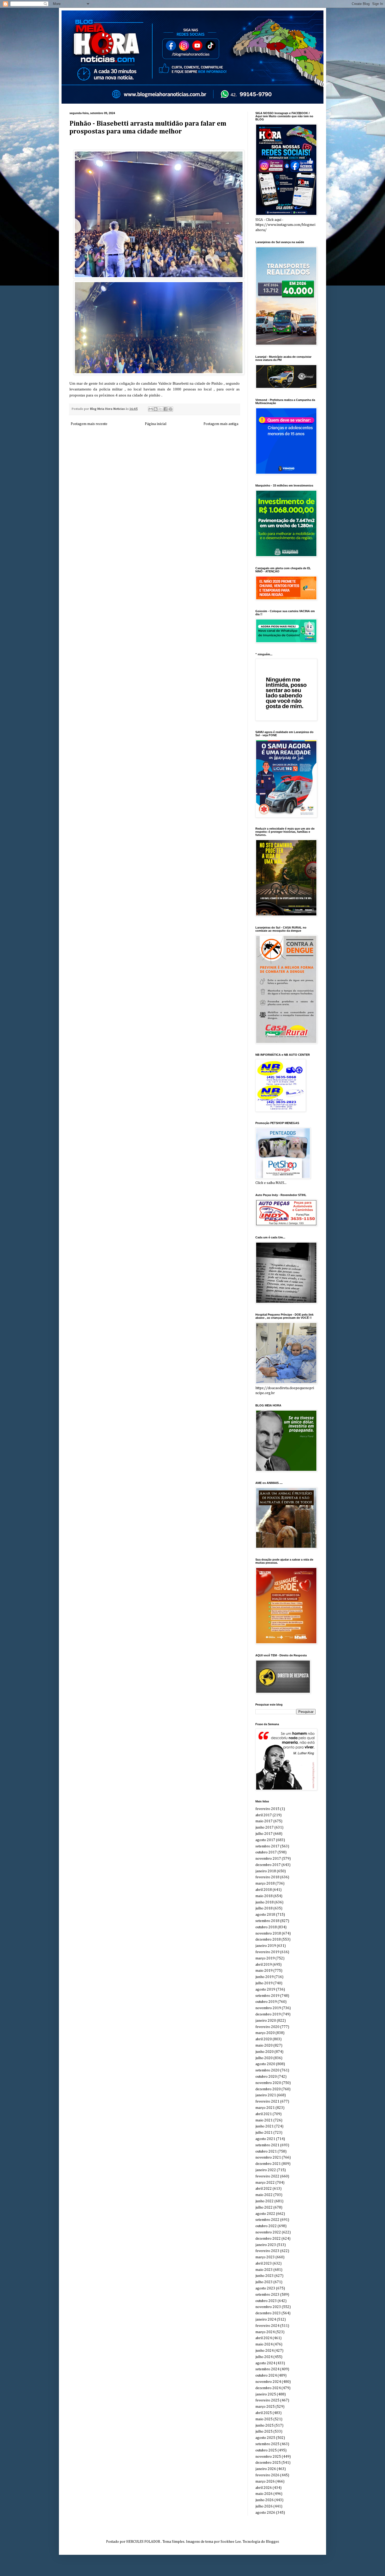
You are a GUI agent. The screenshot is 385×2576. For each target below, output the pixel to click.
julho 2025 (264, 2432)
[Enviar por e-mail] (151, 409)
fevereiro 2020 (267, 2027)
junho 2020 (265, 2052)
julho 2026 (264, 2506)
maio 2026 (264, 2494)
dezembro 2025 (268, 2463)
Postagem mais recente (89, 424)
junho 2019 (265, 1977)
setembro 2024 (267, 2369)
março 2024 (265, 2332)
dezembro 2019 (268, 2014)
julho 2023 (264, 2282)
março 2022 (265, 2183)
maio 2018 (264, 1896)
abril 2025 (264, 2413)
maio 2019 (264, 1971)
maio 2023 (264, 2270)
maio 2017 (264, 1821)
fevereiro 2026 (267, 2475)
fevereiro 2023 (267, 2251)
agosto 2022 (265, 2214)
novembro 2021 (268, 2158)
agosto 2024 (265, 2363)
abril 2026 (264, 2488)
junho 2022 (265, 2201)
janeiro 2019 (266, 1946)
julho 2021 (264, 2133)
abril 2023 (264, 2264)
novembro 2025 (268, 2457)
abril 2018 (264, 1890)
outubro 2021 (266, 2152)
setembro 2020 (267, 2070)
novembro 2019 (268, 2008)
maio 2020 (264, 2046)
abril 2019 (264, 1965)
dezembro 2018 (268, 1940)
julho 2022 (264, 2208)
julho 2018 (264, 1908)
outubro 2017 (266, 1852)
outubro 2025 (266, 2450)
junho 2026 (265, 2500)
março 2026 (265, 2482)
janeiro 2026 (266, 2469)
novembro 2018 (268, 1934)
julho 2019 (264, 1983)
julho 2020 (264, 2058)
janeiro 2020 (266, 2021)
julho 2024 (264, 2357)
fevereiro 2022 (267, 2176)
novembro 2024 (268, 2382)
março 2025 (265, 2407)
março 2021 (265, 2108)
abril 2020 (264, 2039)
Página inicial (156, 424)
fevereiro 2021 (267, 2102)
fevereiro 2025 (267, 2400)
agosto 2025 (265, 2438)
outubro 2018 (266, 1927)
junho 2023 (265, 2276)
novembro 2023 (268, 2307)
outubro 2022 (266, 2226)
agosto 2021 (265, 2139)
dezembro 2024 (268, 2388)
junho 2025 (265, 2426)
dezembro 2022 (268, 2239)
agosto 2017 (265, 1840)
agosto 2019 (265, 1990)
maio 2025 (264, 2419)
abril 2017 (264, 1815)
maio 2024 (264, 2344)
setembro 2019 (267, 1996)
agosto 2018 (265, 1915)
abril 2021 (264, 2114)
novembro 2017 (268, 1859)
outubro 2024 (266, 2376)
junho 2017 (265, 1828)
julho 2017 (264, 1834)
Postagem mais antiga (221, 424)
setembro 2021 (267, 2145)
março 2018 (265, 1884)
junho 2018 (265, 1902)
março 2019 (265, 1958)
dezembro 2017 (268, 1865)
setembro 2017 (267, 1846)
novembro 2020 (268, 2083)
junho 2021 (265, 2126)
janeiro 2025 (266, 2394)
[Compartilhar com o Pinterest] (170, 409)
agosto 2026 (265, 2513)
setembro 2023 (267, 2295)
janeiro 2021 (266, 2095)
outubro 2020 (266, 2077)
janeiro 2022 (266, 2170)
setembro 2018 (267, 1921)
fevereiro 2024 (267, 2326)
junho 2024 (265, 2351)
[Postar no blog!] (156, 409)
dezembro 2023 (268, 2313)
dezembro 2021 (268, 2164)
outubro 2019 (266, 2002)
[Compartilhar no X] (161, 409)
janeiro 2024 (266, 2320)
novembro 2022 (268, 2232)
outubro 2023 (266, 2301)
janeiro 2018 (266, 1871)
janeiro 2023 (266, 2245)
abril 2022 (264, 2189)
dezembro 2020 (268, 2089)
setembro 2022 (267, 2220)
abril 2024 (264, 2338)
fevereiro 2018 (267, 1877)
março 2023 (265, 2257)
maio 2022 (264, 2195)
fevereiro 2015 (267, 1809)
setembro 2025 (267, 2444)
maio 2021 (264, 2120)
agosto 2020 (265, 2064)
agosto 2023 (265, 2288)
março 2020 (265, 2033)
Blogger (272, 2542)
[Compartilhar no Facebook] (166, 409)
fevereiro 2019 (267, 1952)
